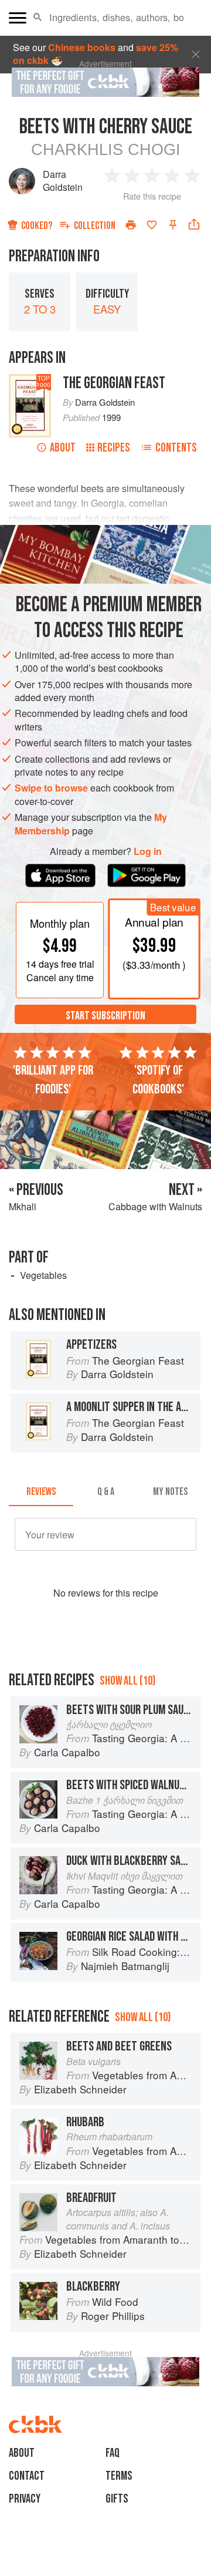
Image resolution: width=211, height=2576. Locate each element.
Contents (176, 448)
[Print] (131, 225)
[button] (38, 18)
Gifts (117, 2499)
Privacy (25, 2499)
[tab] (41, 1492)
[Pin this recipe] (173, 225)
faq (113, 2453)
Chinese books (82, 47)
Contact (27, 2476)
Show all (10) (127, 1681)
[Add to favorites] (152, 225)
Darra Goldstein (63, 181)
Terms (119, 2476)
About (63, 448)
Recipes (114, 448)
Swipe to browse (51, 788)
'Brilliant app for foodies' (53, 1080)
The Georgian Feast (114, 383)
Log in (148, 851)
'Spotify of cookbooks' (158, 1080)
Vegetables (43, 1275)
